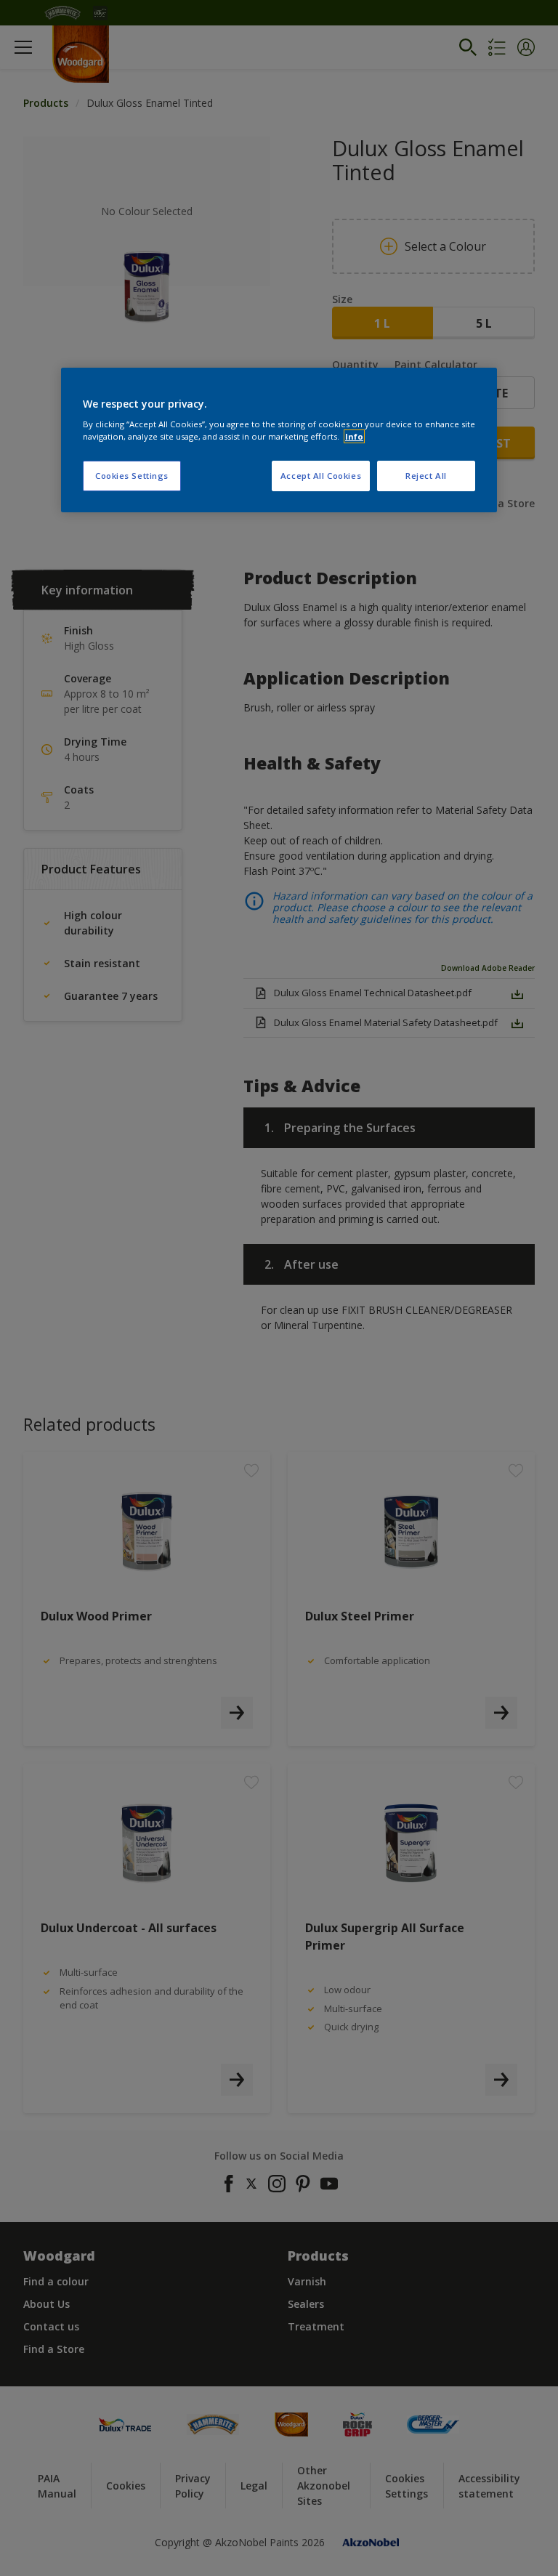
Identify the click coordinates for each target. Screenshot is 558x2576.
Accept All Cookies (321, 476)
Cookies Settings (132, 476)
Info (354, 436)
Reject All (426, 476)
